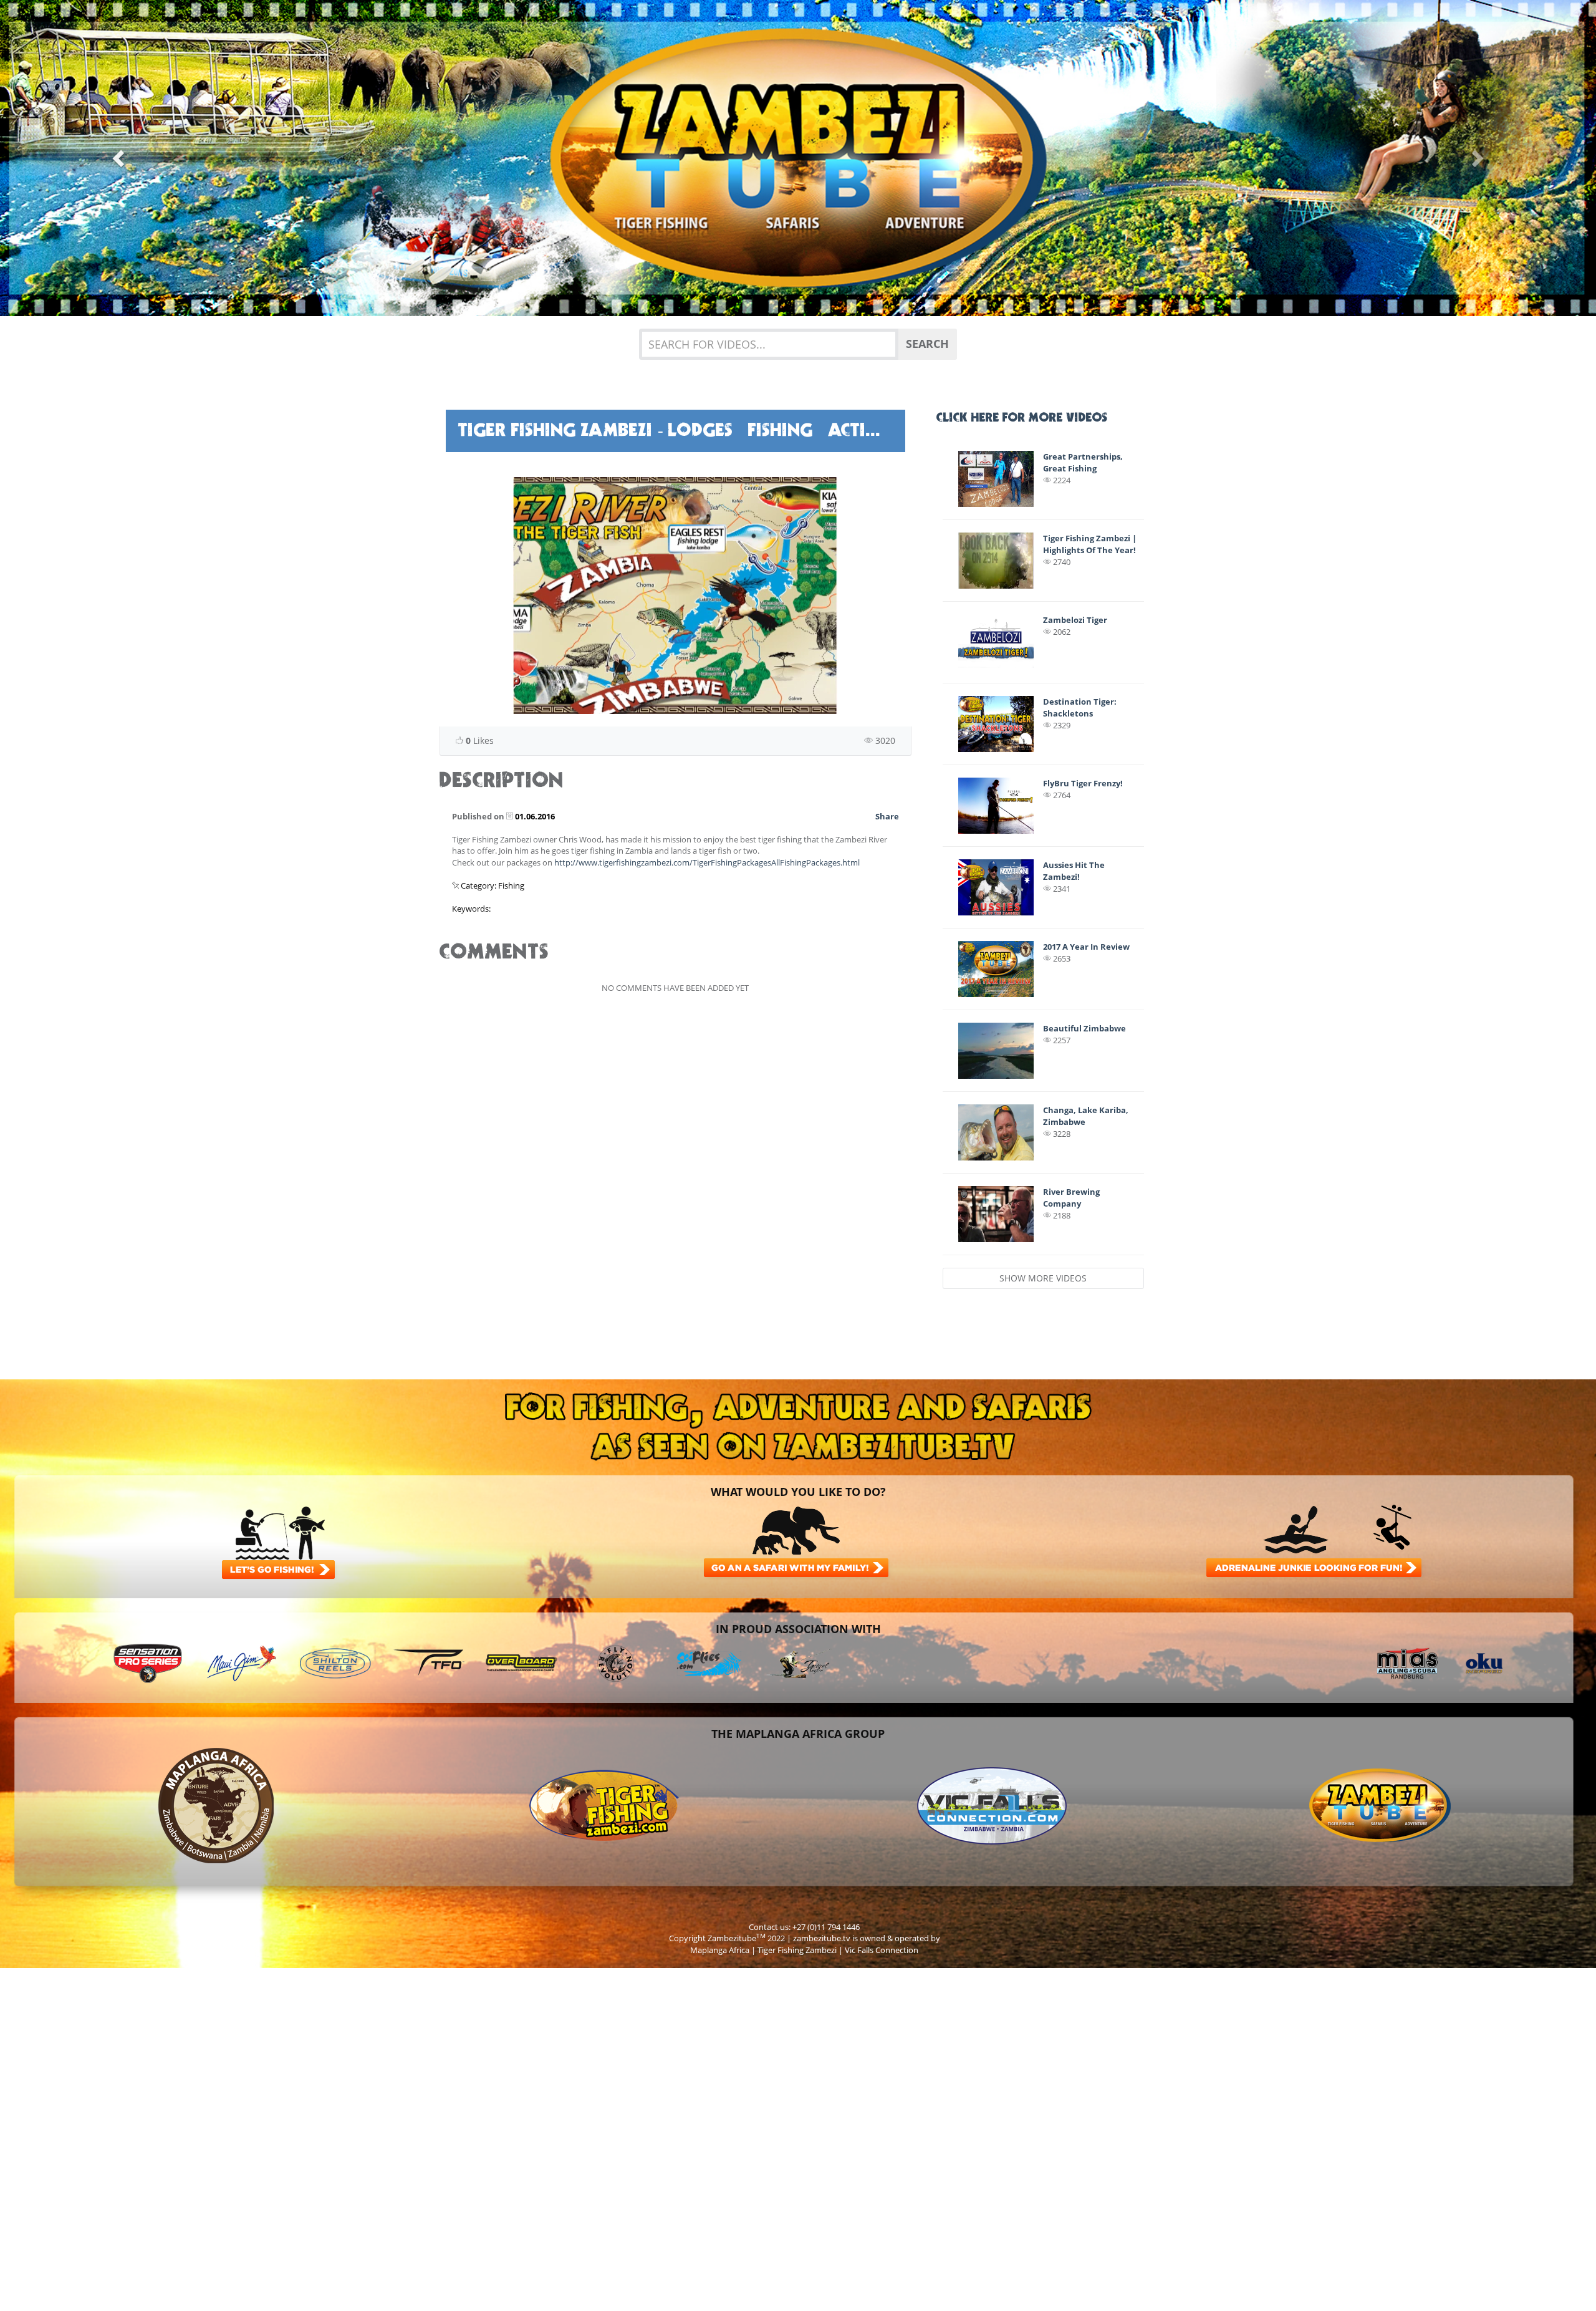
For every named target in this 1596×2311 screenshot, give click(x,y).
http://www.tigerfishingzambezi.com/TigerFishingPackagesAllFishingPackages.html (707, 862)
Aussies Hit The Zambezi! (1074, 871)
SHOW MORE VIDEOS (1043, 1278)
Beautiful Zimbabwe (1084, 1028)
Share (887, 816)
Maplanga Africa (720, 1950)
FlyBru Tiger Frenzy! (1083, 783)
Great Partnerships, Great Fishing (1083, 462)
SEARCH (927, 344)
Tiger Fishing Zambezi (797, 1950)
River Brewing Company (1071, 1198)
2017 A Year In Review (1086, 947)
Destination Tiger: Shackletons (1080, 707)
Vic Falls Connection (882, 1950)
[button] (120, 158)
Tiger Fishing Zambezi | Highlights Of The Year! (1090, 544)
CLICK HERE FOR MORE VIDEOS (1022, 418)
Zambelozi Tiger (1075, 620)
